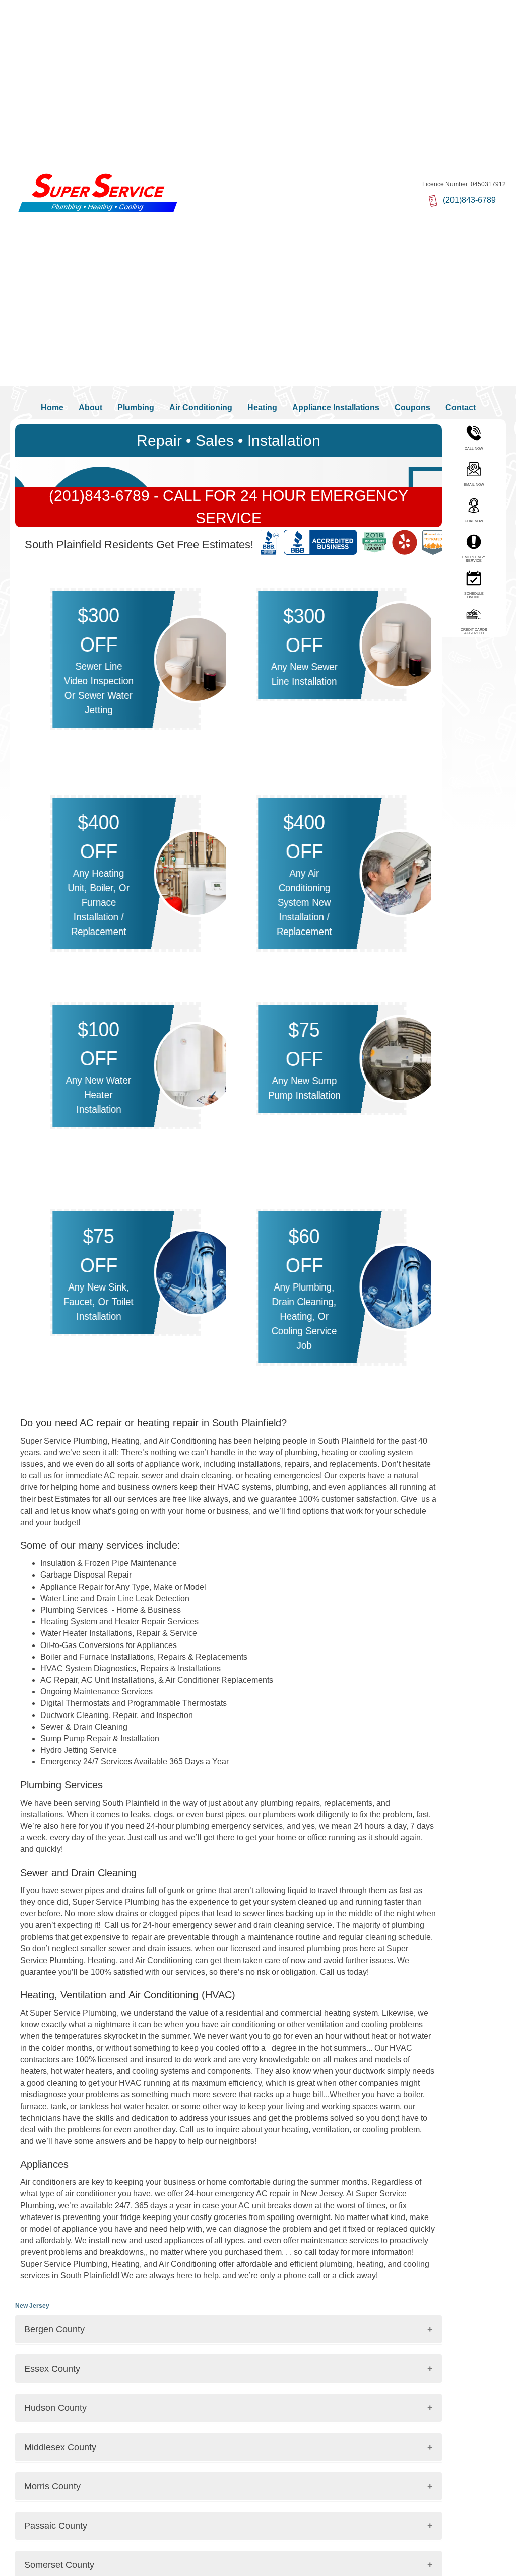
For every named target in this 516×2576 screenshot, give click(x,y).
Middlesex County (60, 2447)
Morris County (52, 2486)
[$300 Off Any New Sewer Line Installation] (401, 644)
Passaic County (56, 2526)
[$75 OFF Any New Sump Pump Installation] (401, 1058)
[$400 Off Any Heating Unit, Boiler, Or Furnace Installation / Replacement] (195, 872)
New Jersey (32, 2306)
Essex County (52, 2369)
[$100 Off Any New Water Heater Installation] (195, 1065)
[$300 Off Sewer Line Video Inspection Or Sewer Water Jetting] (195, 658)
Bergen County (54, 2329)
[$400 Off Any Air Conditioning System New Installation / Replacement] (401, 872)
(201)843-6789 (101, 496)
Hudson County (55, 2408)
